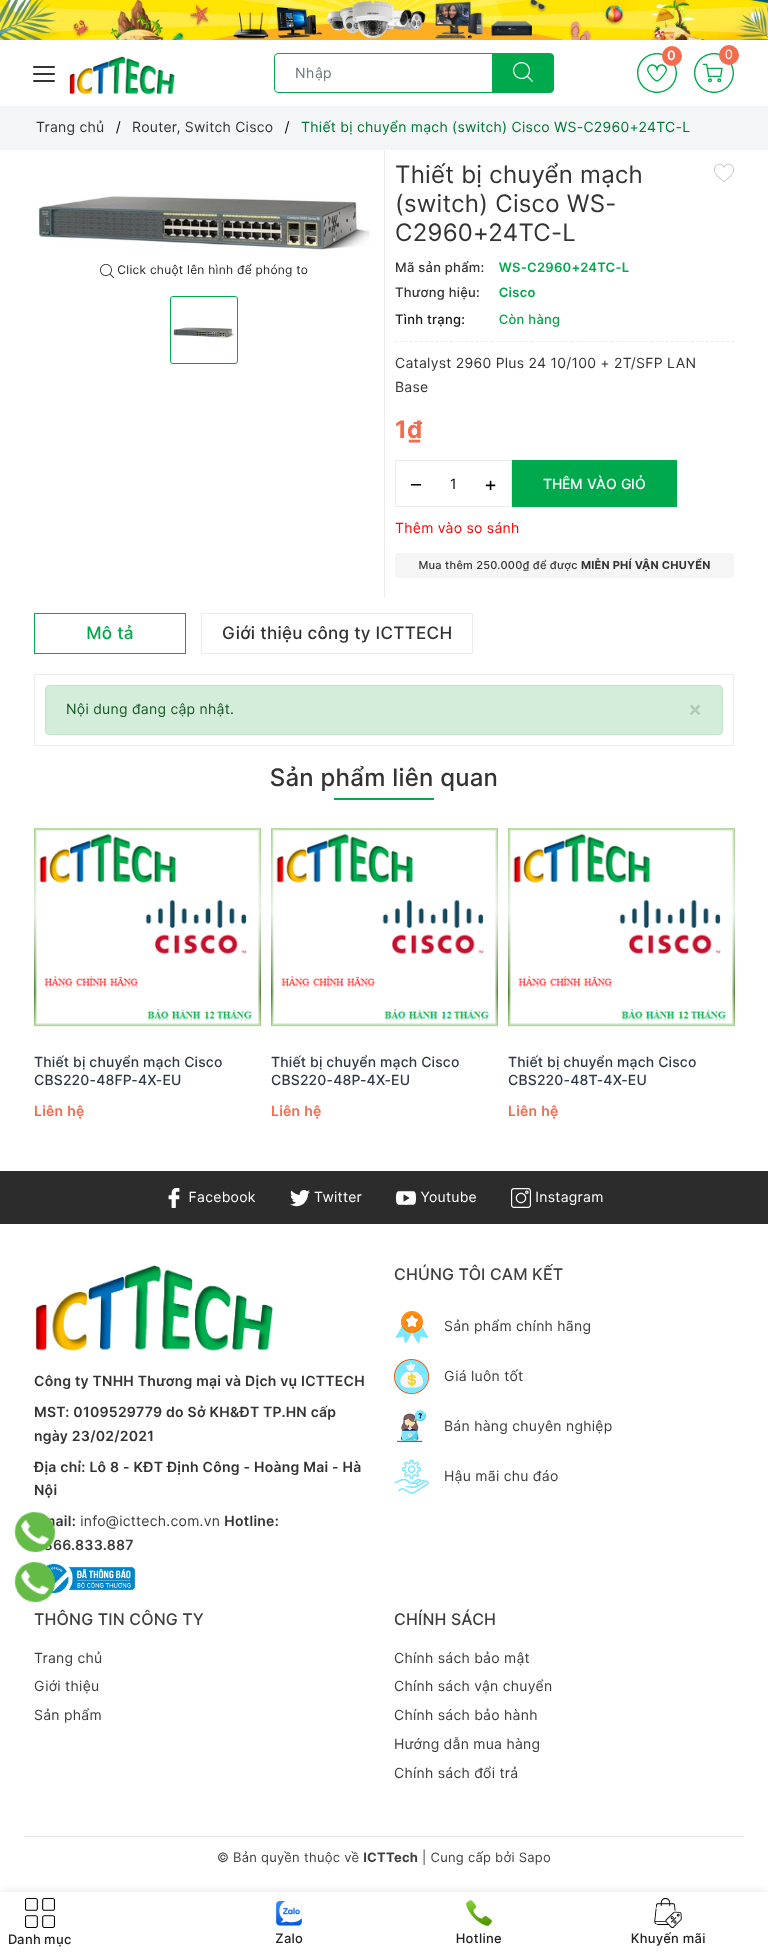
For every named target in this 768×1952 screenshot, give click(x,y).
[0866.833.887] (34, 1532)
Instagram (567, 1197)
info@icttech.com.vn (150, 1521)
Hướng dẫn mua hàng (467, 1744)
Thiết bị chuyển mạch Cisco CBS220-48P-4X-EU (365, 1071)
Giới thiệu (66, 1686)
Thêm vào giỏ (594, 483)
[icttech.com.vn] (122, 76)
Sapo (535, 1858)
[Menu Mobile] (45, 71)
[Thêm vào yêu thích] (724, 172)
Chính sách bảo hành (466, 1715)
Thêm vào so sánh (457, 528)
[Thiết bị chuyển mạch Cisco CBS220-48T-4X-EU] (621, 928)
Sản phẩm (68, 1715)
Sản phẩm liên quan (384, 777)
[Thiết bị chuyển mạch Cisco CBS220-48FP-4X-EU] (147, 928)
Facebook (219, 1197)
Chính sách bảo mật (462, 1658)
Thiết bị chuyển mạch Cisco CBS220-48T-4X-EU (602, 1071)
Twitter (336, 1197)
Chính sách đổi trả (456, 1773)
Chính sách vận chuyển (473, 1686)
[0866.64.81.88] (34, 1582)
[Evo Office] (384, 20)
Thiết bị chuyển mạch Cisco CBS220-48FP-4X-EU (128, 1071)
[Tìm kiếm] (523, 73)
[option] (204, 207)
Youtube (446, 1197)
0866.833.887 (84, 1545)
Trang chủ (68, 1658)
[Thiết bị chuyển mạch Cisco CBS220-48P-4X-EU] (384, 928)
